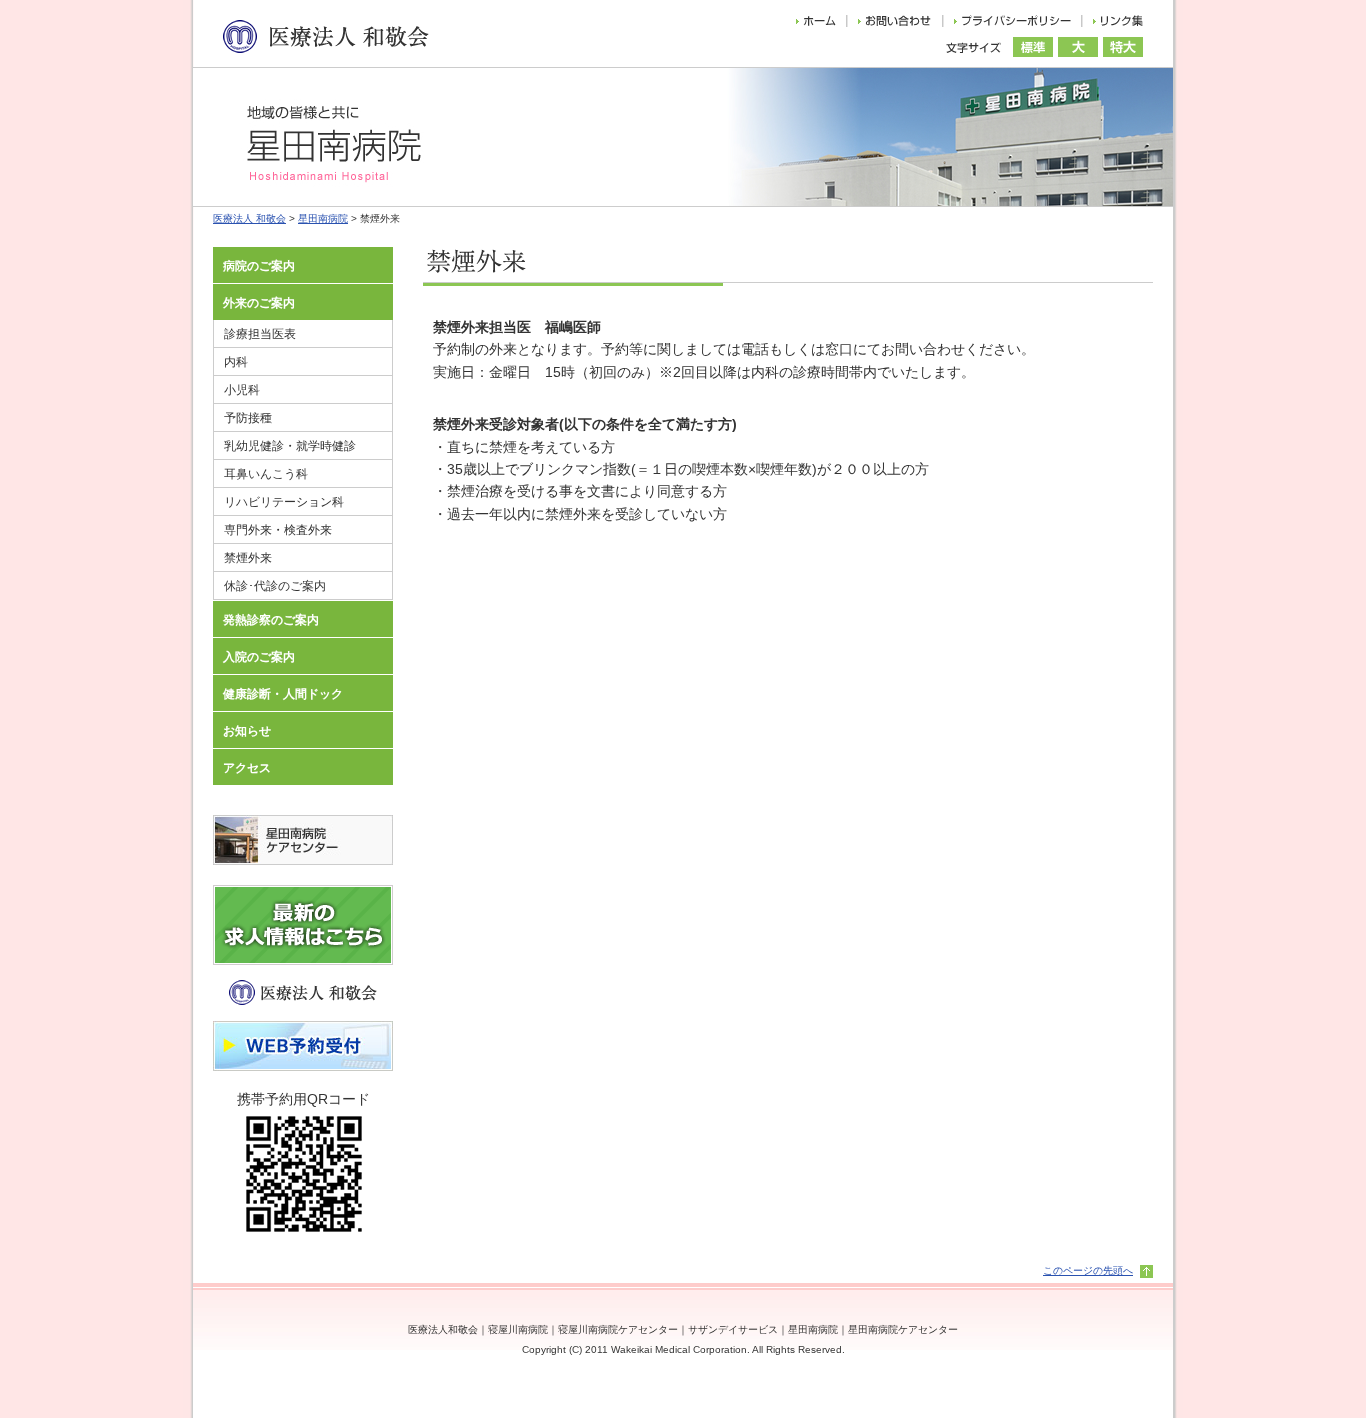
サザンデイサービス (733, 1329)
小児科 (242, 390)
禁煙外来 (248, 558)
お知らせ (247, 731)
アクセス (247, 768)
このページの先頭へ (1088, 1270)
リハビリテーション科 (284, 502)
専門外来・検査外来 (278, 530)
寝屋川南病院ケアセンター (618, 1329)
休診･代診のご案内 (275, 586)
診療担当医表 (260, 334)
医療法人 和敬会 (249, 218)
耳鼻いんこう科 (266, 474)
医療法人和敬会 (443, 1329)
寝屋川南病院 (518, 1329)
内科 (236, 362)
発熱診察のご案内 (271, 620)
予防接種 (248, 418)
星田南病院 (323, 218)
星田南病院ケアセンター (903, 1329)
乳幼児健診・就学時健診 (290, 446)
